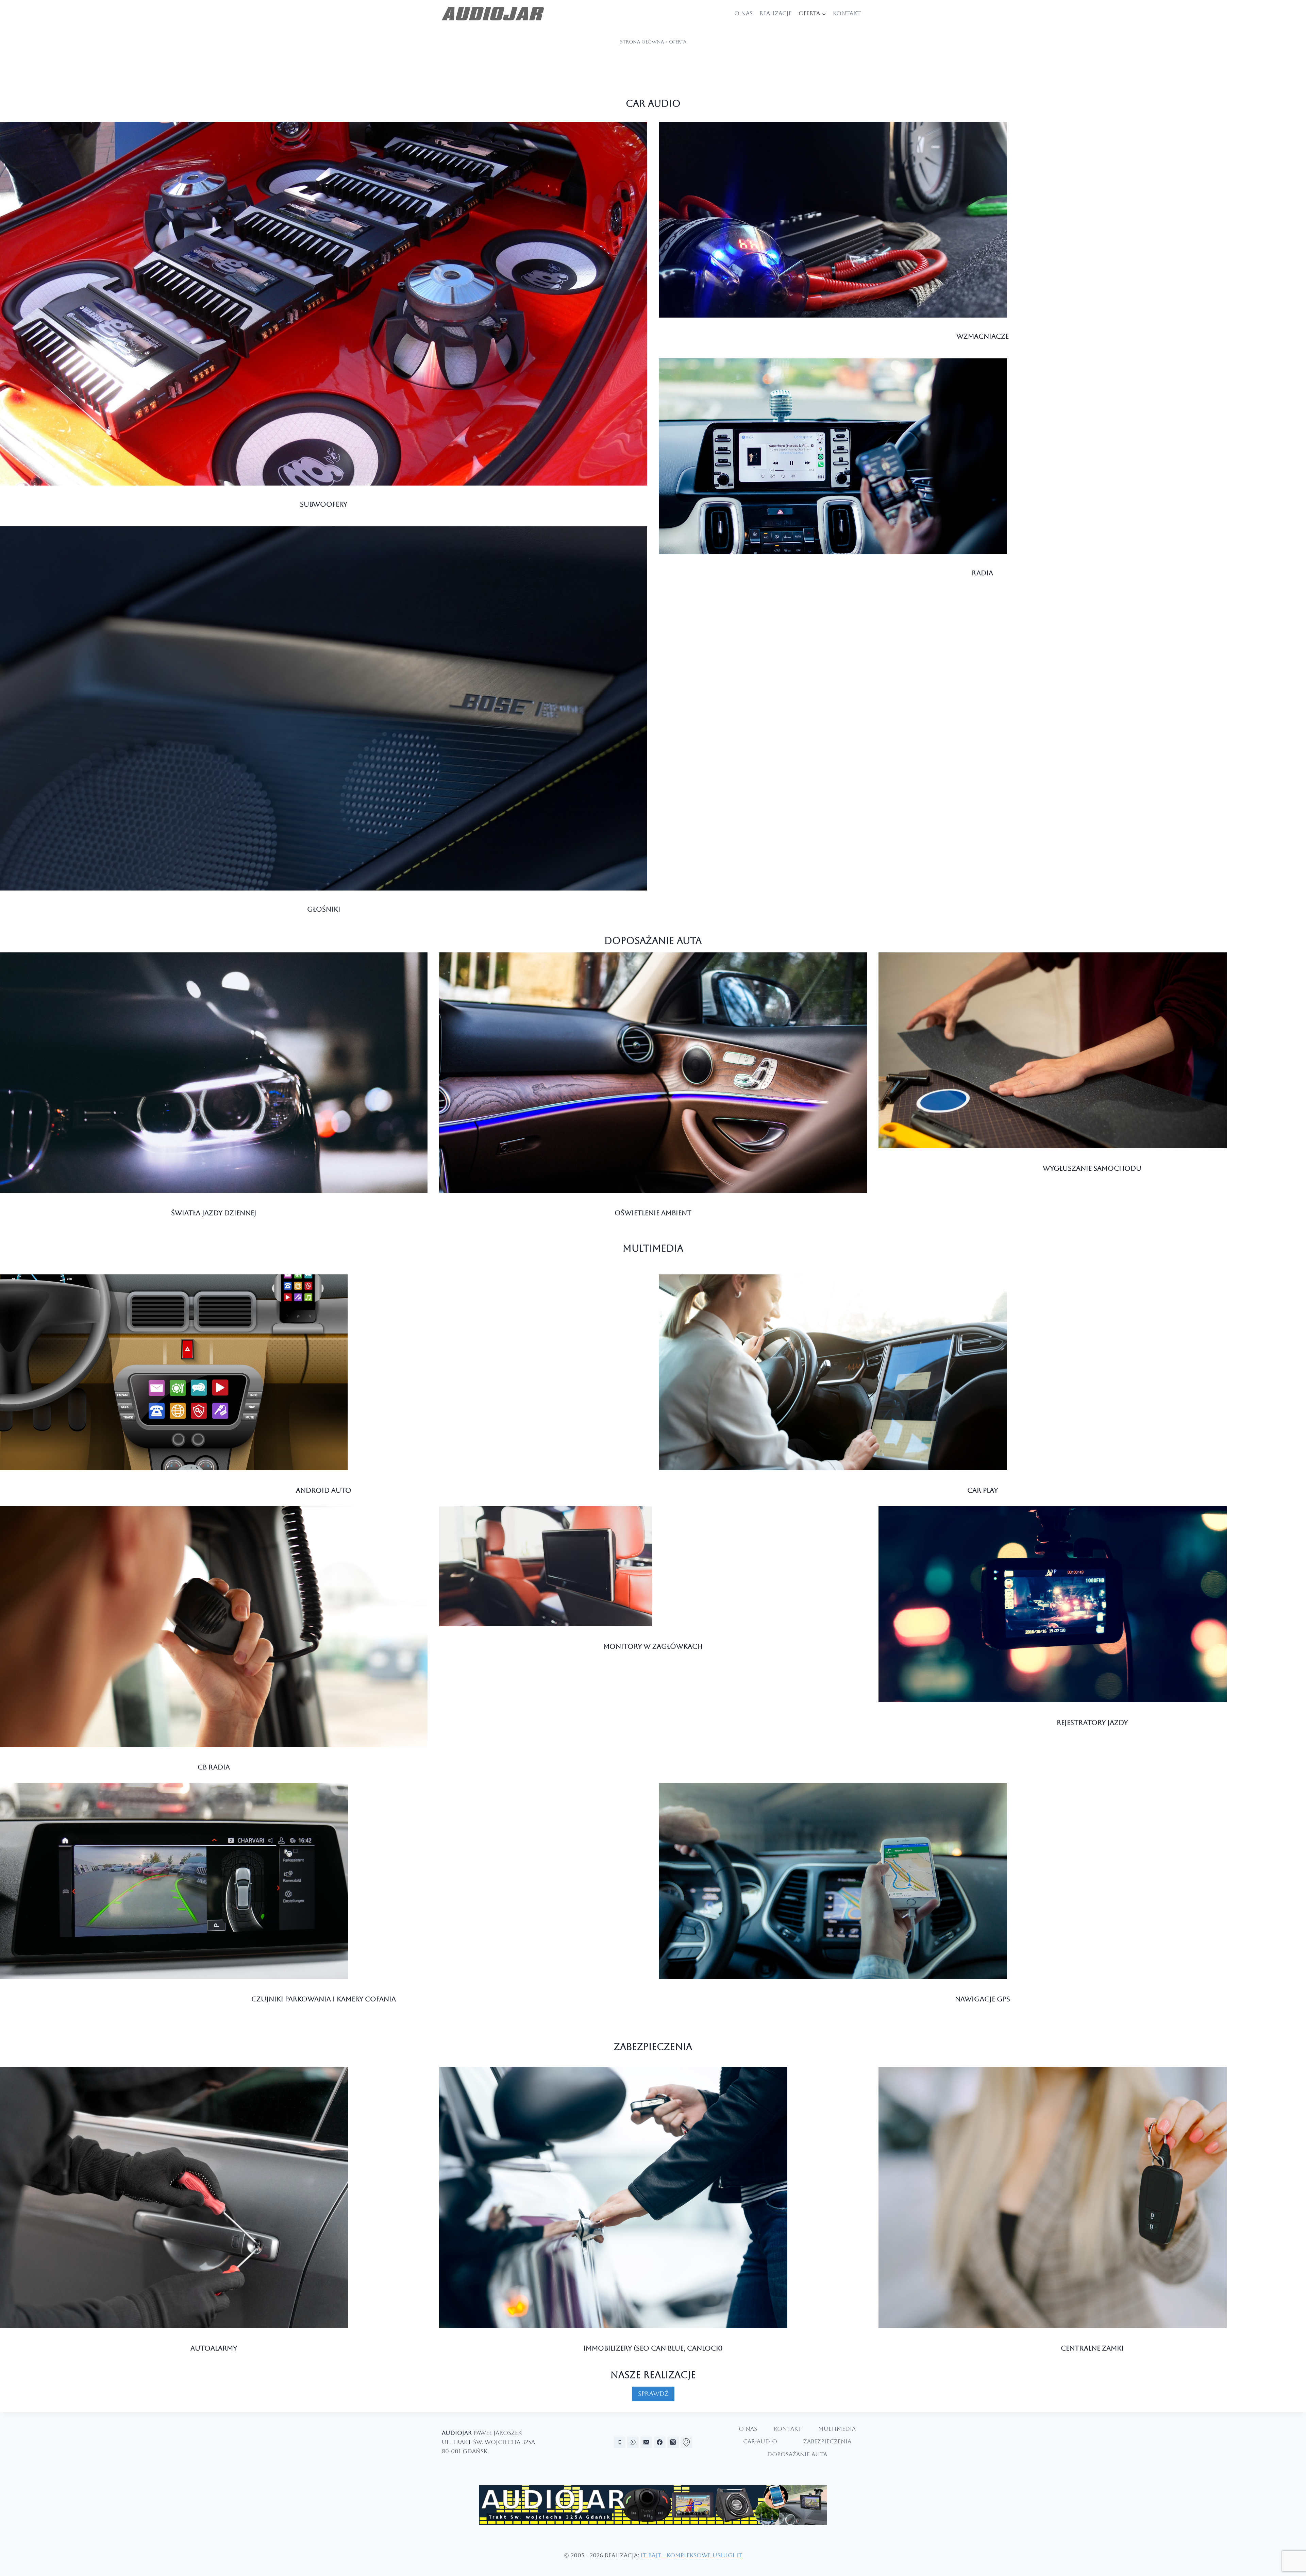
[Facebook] (660, 2442)
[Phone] (620, 2442)
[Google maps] (686, 2442)
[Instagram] (673, 2442)
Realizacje (776, 13)
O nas (743, 13)
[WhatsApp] (633, 2442)
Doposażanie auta (653, 940)
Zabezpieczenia (653, 2047)
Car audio (653, 103)
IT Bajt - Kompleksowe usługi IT (691, 2555)
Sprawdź (653, 2394)
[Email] (646, 2442)
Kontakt (847, 13)
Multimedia (653, 1248)
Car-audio (760, 2441)
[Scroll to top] (1295, 2551)
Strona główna (642, 42)
